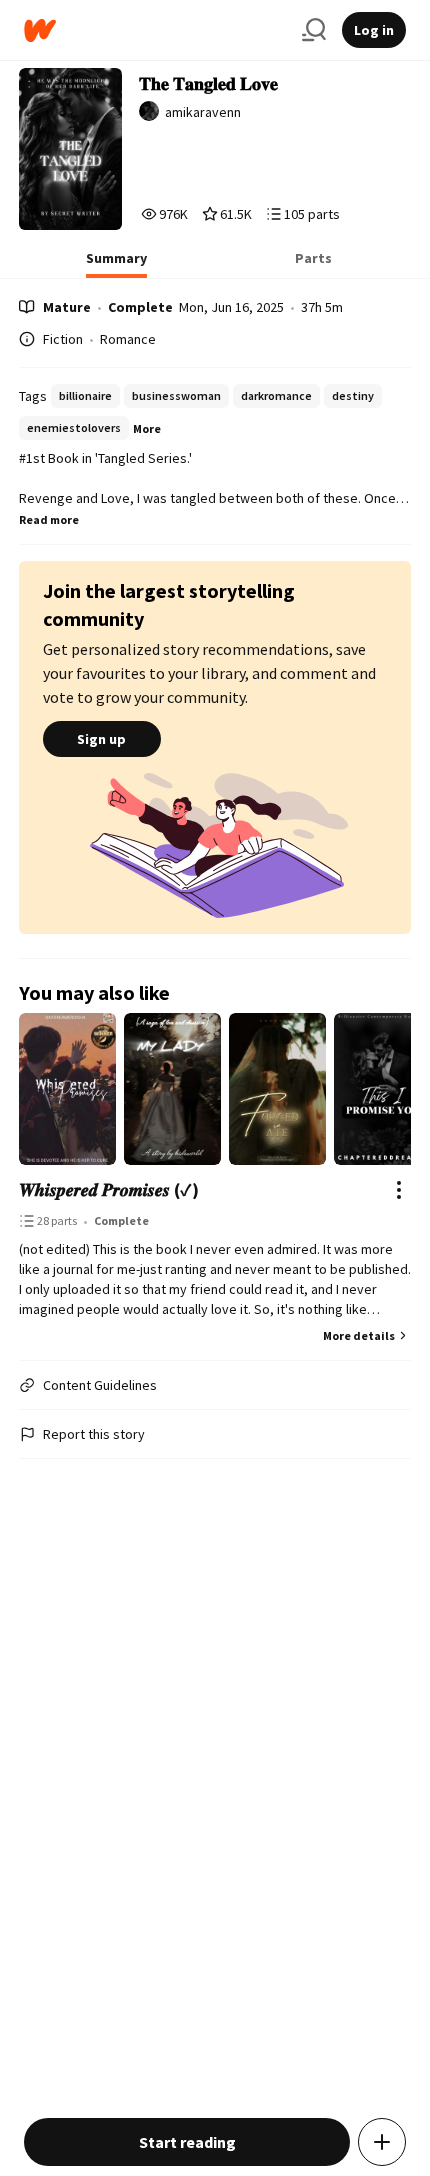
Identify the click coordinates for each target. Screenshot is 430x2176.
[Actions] (399, 1190)
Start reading (187, 2142)
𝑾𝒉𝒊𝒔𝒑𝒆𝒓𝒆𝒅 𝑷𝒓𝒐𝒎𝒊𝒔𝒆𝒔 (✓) (109, 1189)
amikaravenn (203, 112)
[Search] (314, 30)
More (147, 428)
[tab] (116, 264)
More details (359, 1335)
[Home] (155, 30)
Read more (49, 519)
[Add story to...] (382, 2142)
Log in (374, 30)
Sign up (101, 739)
